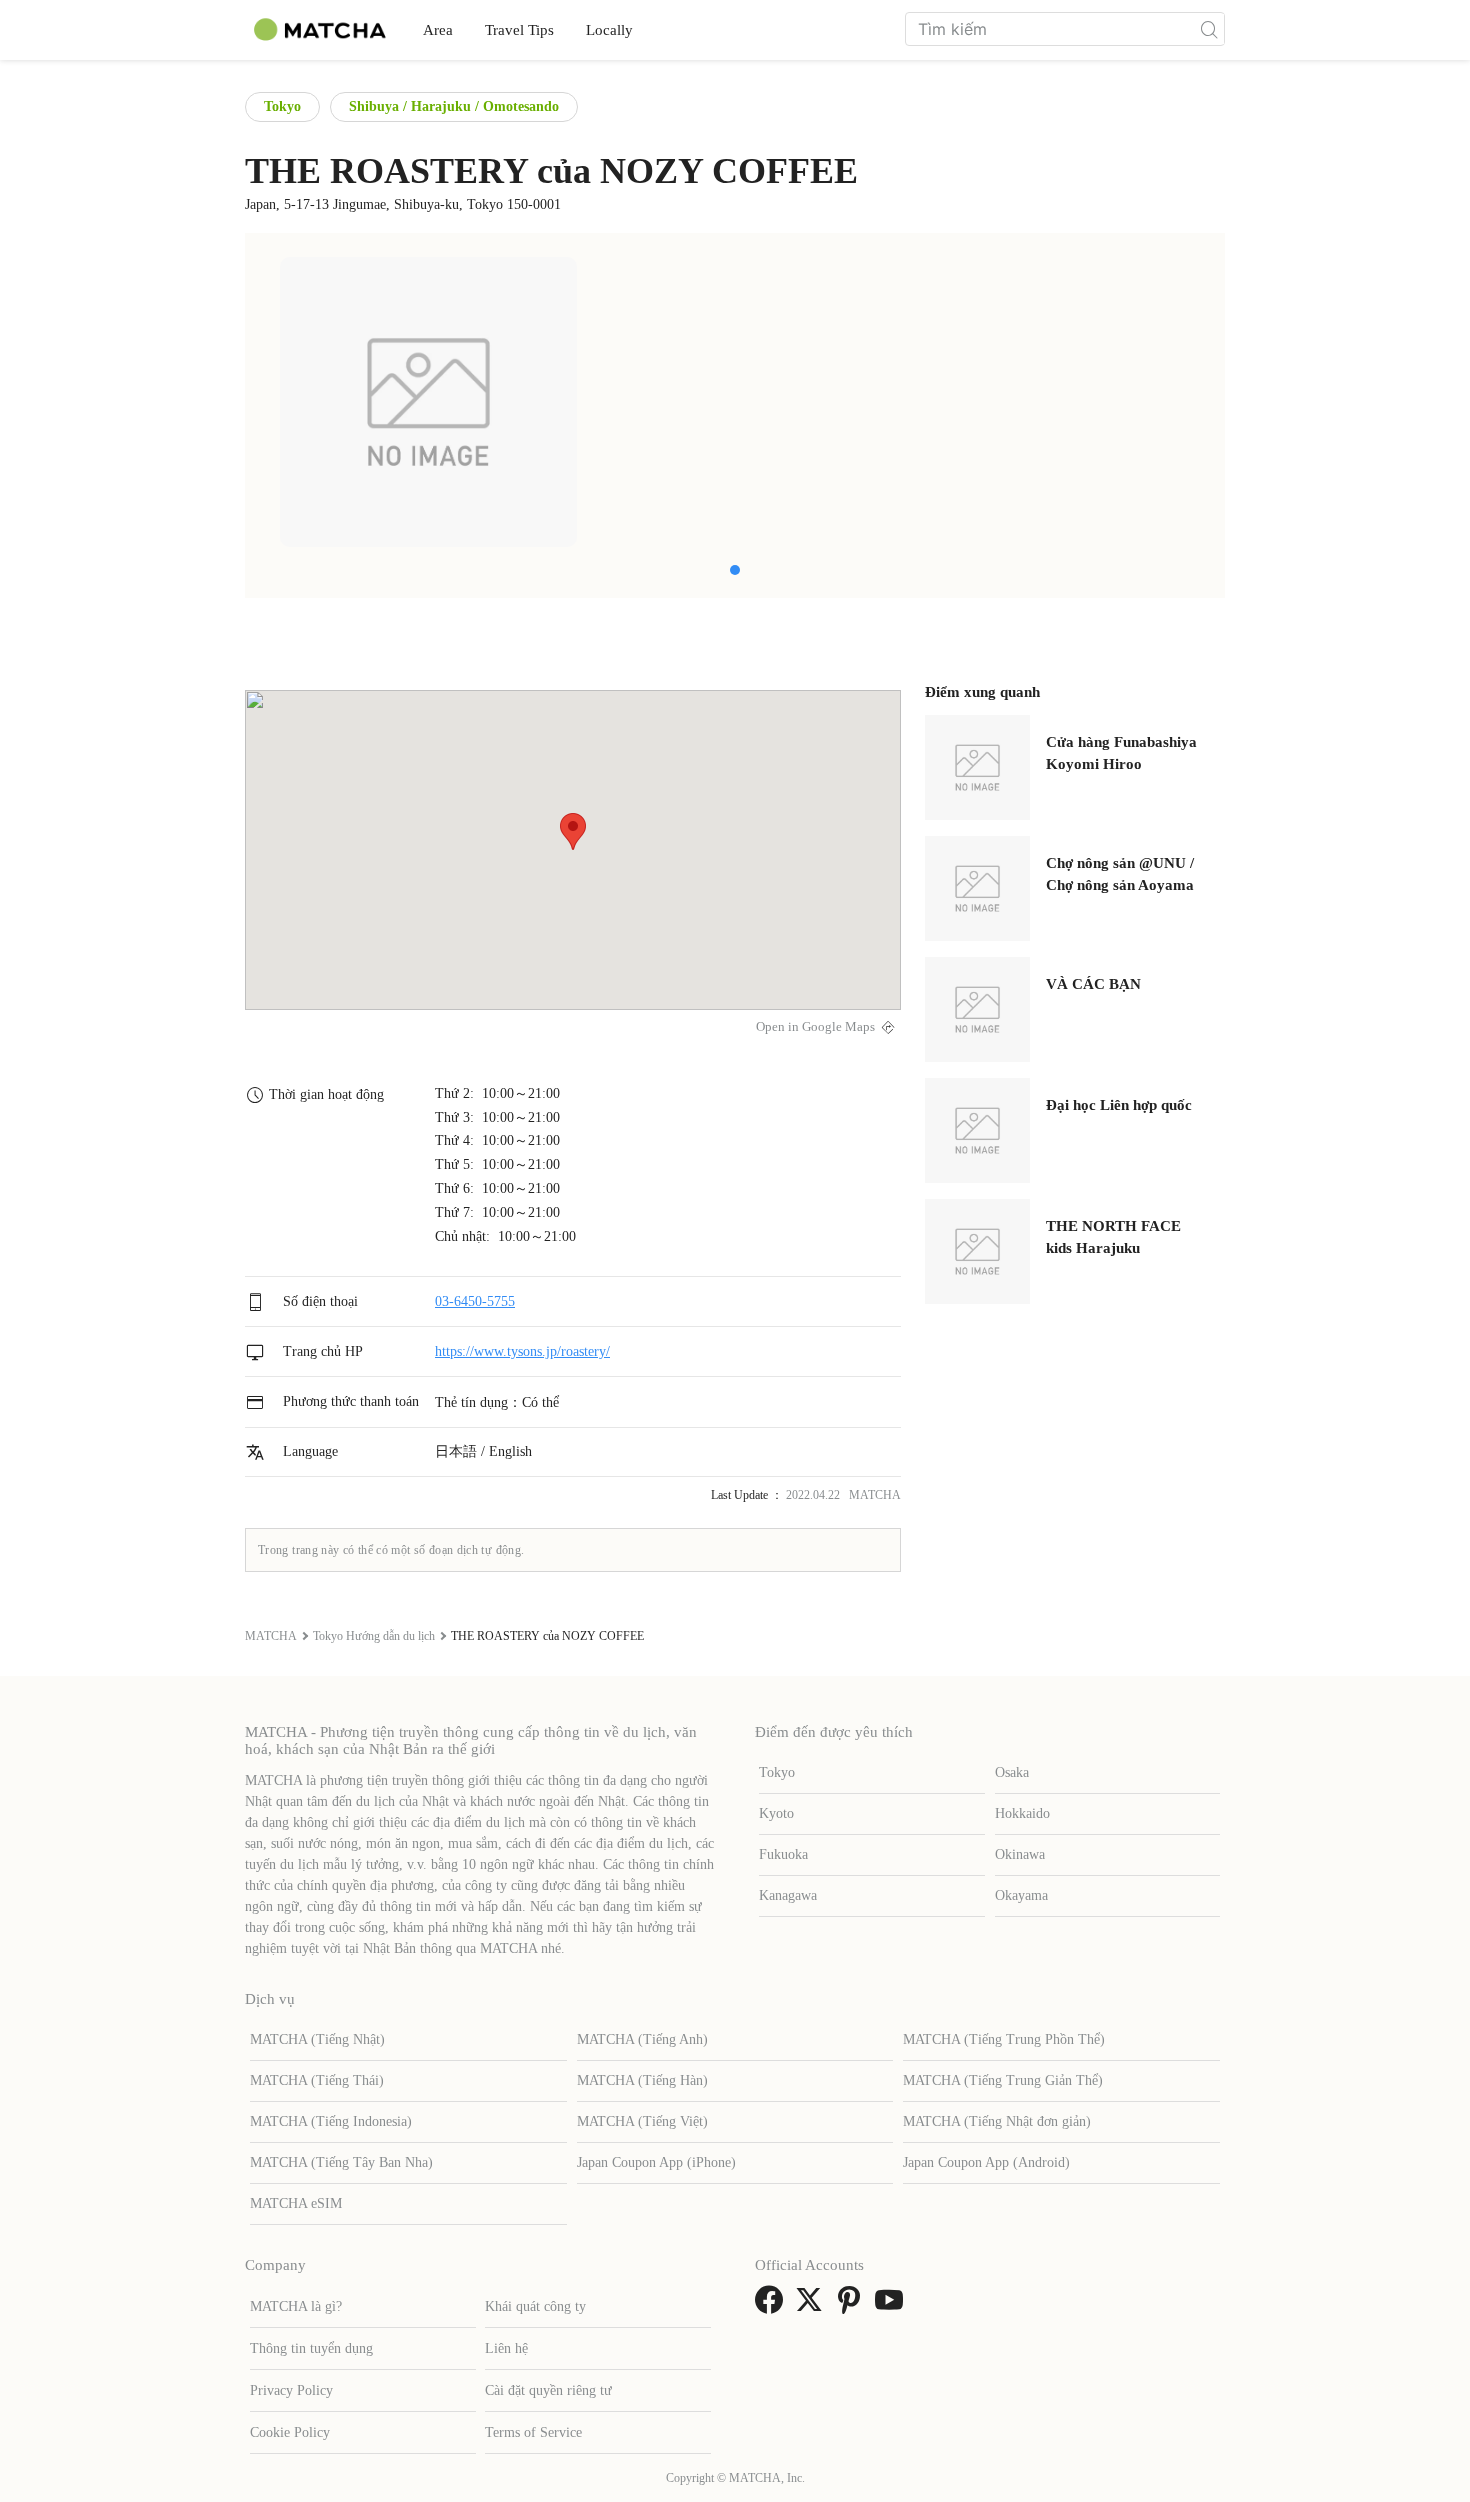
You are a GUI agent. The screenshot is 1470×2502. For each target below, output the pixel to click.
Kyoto (776, 1813)
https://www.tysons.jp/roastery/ (522, 1351)
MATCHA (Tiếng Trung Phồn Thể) (1004, 2039)
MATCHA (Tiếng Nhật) (317, 2039)
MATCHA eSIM (296, 2203)
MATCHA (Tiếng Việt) (642, 2121)
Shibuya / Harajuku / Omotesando (454, 106)
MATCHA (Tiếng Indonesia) (331, 2121)
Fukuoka (783, 1854)
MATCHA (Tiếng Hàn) (642, 2080)
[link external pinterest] (853, 2306)
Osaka (1012, 1772)
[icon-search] (1209, 29)
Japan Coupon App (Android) (986, 2162)
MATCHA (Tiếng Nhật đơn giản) (997, 2121)
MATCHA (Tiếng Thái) (317, 2080)
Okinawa (1020, 1854)
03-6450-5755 (475, 1301)
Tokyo (282, 106)
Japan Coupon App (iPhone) (656, 2162)
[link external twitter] (813, 2306)
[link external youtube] (893, 2306)
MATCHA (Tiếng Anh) (642, 2039)
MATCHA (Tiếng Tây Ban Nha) (341, 2162)
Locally (609, 30)
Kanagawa (788, 1895)
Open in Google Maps (815, 1027)
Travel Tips (519, 30)
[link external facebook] (773, 2306)
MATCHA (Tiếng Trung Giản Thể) (1003, 2080)
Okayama (1021, 1895)
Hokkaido (1022, 1813)
